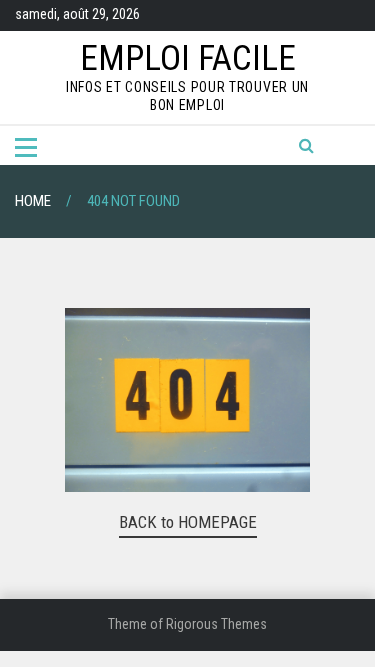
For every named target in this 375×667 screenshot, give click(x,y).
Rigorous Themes (216, 624)
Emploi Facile (188, 58)
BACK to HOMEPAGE (188, 522)
